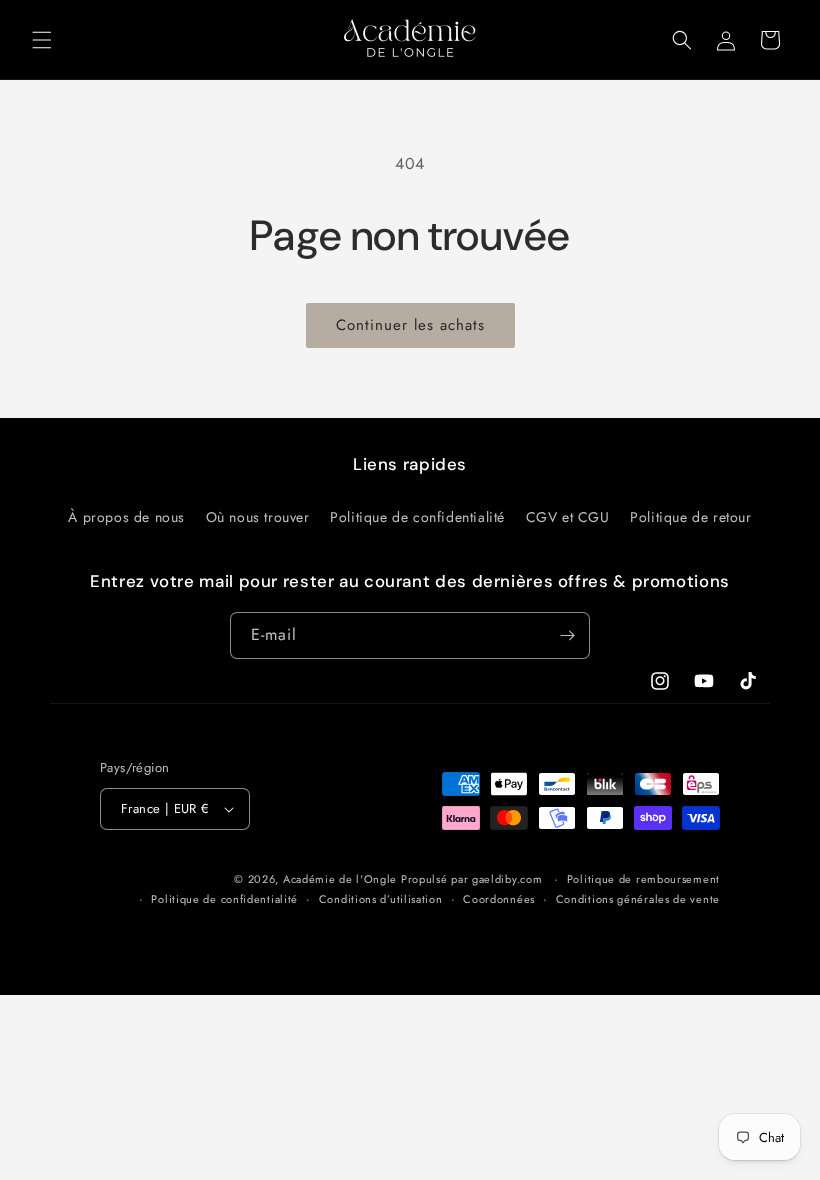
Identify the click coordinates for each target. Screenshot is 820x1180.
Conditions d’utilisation (381, 899)
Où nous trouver (258, 517)
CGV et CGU (568, 517)
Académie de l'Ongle (340, 879)
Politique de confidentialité (417, 517)
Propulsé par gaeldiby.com (469, 879)
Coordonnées (499, 899)
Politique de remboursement (643, 879)
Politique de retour (690, 517)
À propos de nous (126, 517)
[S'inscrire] (567, 635)
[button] (42, 40)
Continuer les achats (410, 325)
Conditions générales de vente (638, 899)
